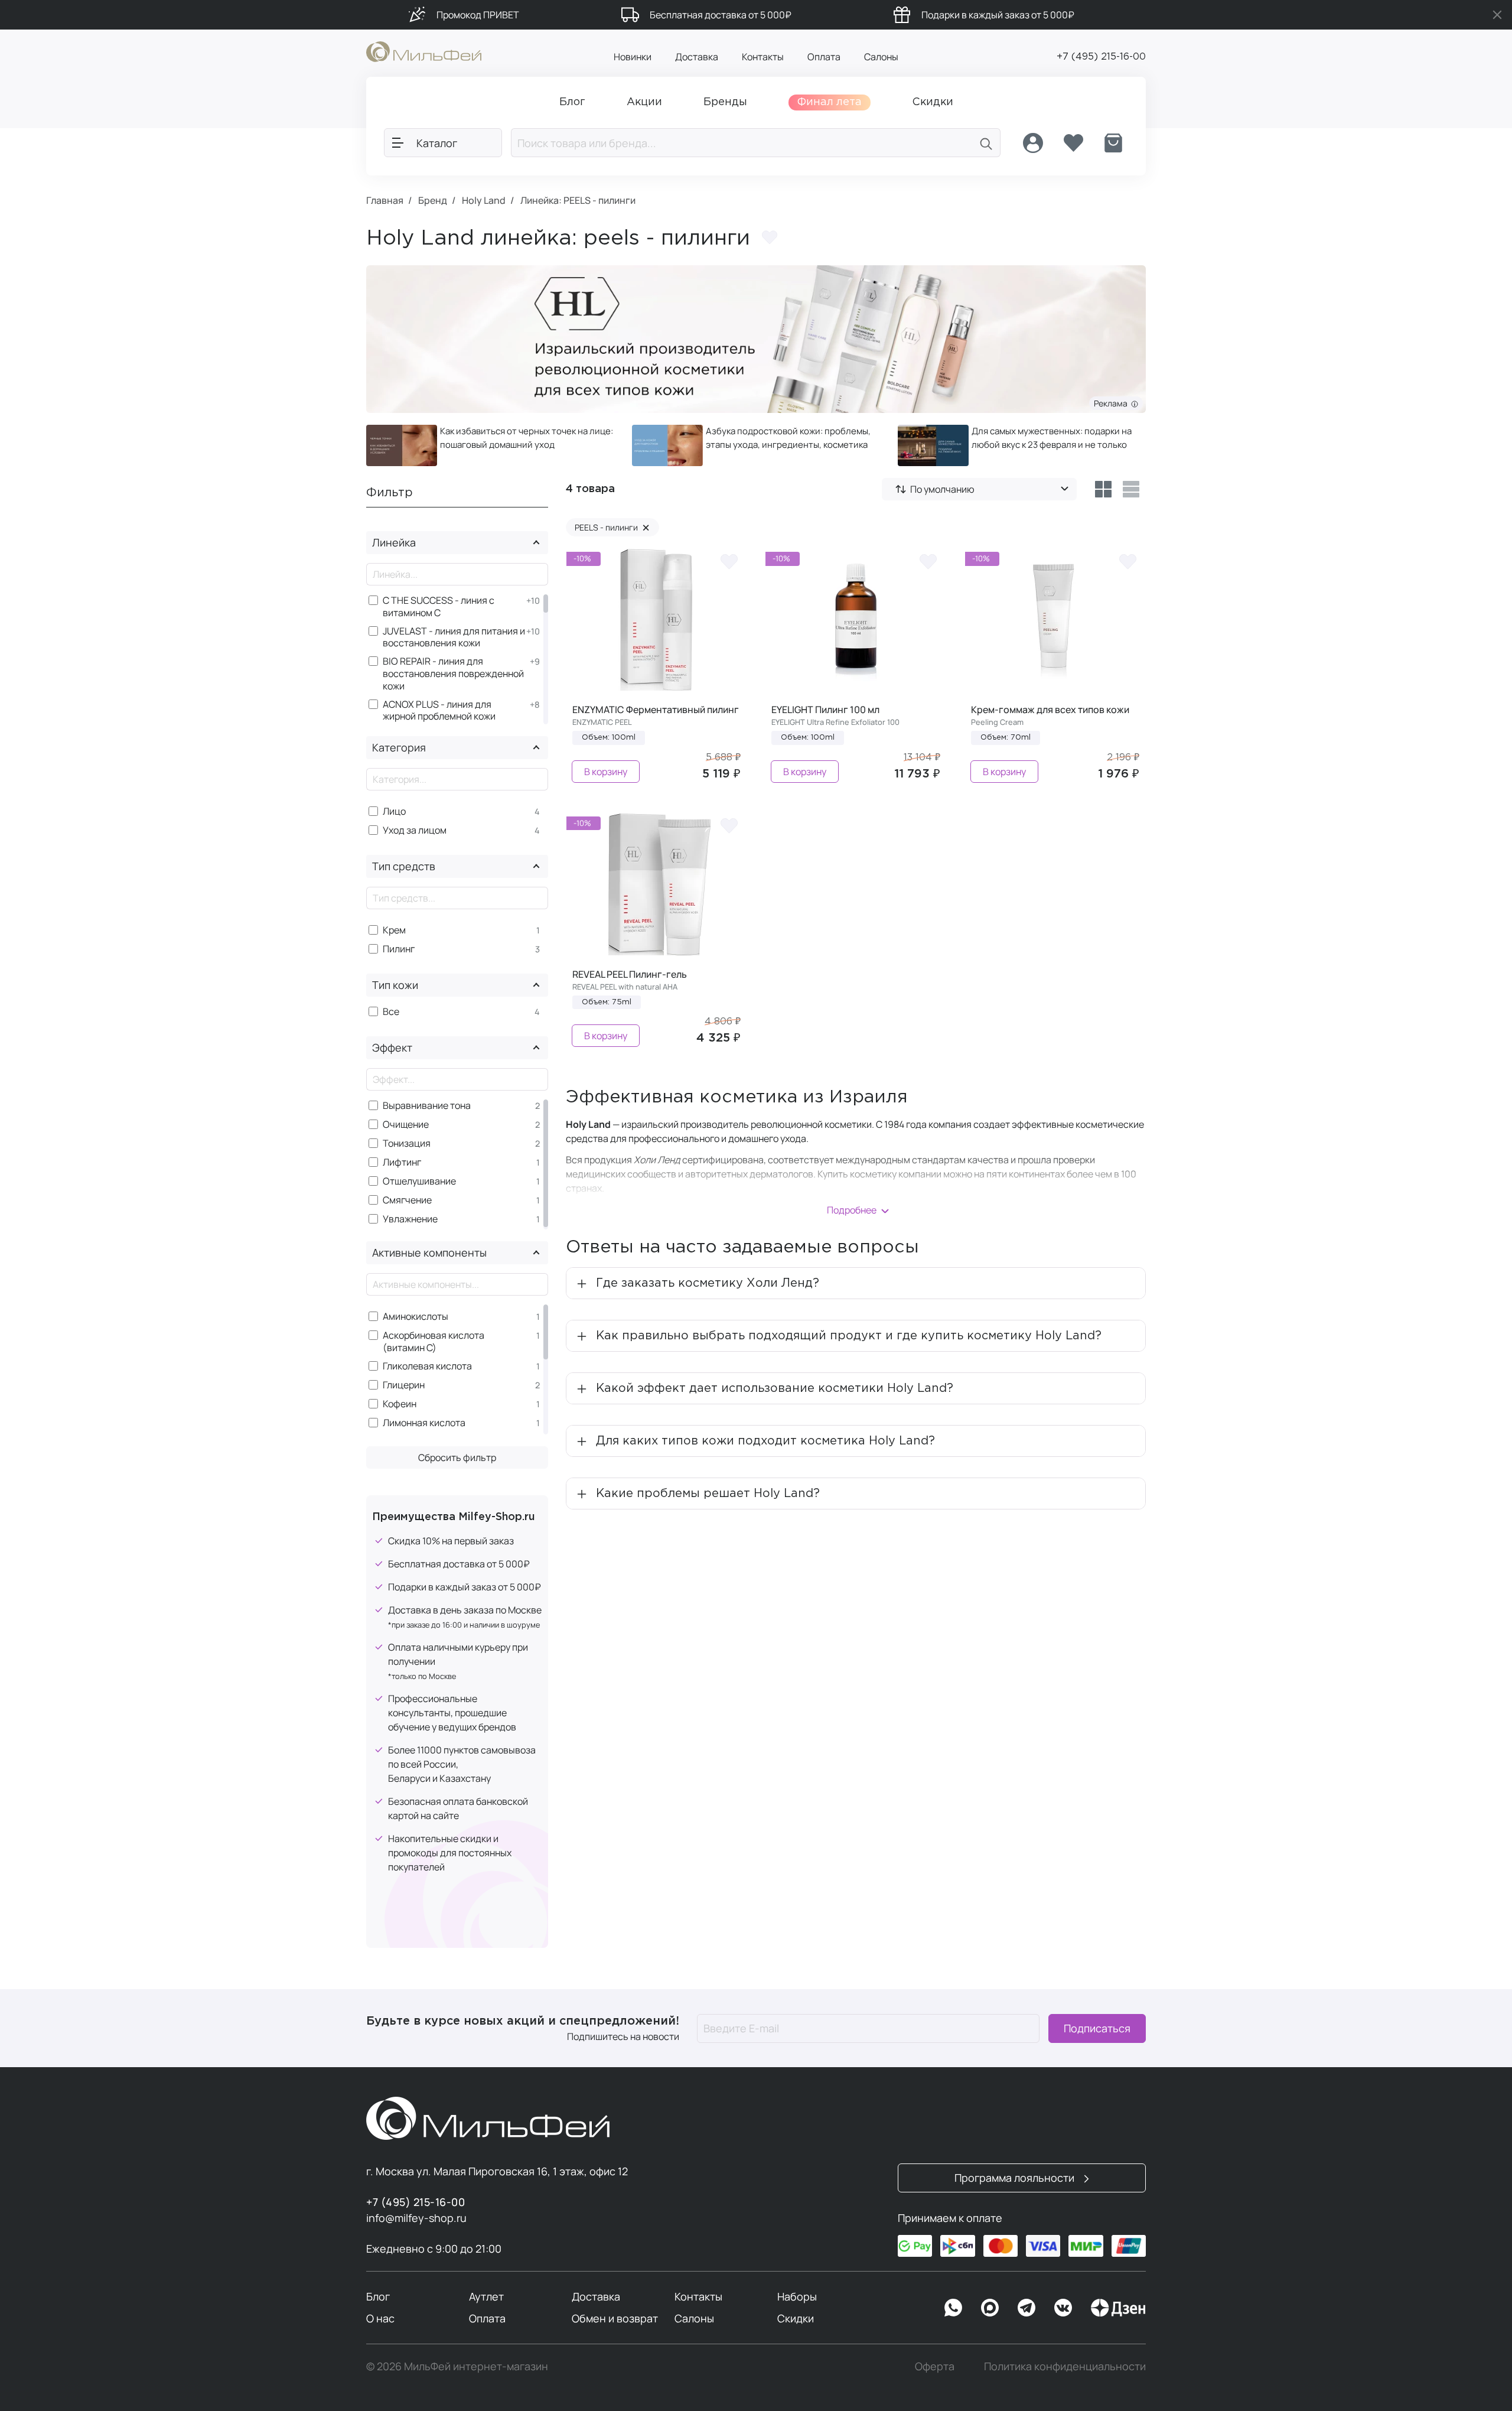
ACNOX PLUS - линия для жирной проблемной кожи (439, 711)
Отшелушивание (419, 1181)
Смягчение (407, 1200)
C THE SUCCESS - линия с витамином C (439, 607)
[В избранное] (729, 561)
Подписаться (1097, 2028)
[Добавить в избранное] (770, 237)
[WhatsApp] (953, 2308)
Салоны (881, 57)
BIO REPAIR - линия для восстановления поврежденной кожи (453, 673)
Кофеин (400, 1404)
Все (391, 1012)
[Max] (990, 2308)
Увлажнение (410, 1219)
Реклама (1112, 403)
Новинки (633, 57)
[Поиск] (986, 143)
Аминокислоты (416, 1317)
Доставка (697, 57)
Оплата (824, 57)
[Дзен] (1118, 2308)
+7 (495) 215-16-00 (1101, 57)
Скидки (796, 2318)
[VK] (1063, 2308)
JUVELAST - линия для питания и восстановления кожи (454, 637)
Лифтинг (402, 1162)
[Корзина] (1113, 143)
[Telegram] (1027, 2308)
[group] (490, 445)
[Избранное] (1073, 143)
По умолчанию (942, 489)
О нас (380, 2318)
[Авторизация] (1033, 143)
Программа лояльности (1016, 2178)
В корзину (606, 772)
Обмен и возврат (615, 2318)
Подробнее (852, 1210)
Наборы (797, 2296)
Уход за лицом (415, 830)
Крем (394, 930)
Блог (378, 2296)
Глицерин (404, 1385)
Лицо (394, 811)
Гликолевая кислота (427, 1366)
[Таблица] (1103, 489)
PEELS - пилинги (612, 527)
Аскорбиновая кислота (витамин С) (434, 1342)
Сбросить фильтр (457, 1457)
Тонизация (407, 1143)
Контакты (763, 57)
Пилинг (399, 949)
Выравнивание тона (427, 1106)
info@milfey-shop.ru (416, 2218)
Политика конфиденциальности (1065, 2366)
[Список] (1131, 489)
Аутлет (486, 2296)
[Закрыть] (1497, 15)
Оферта (935, 2366)
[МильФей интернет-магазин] (424, 51)
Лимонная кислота (424, 1423)
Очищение (406, 1125)
